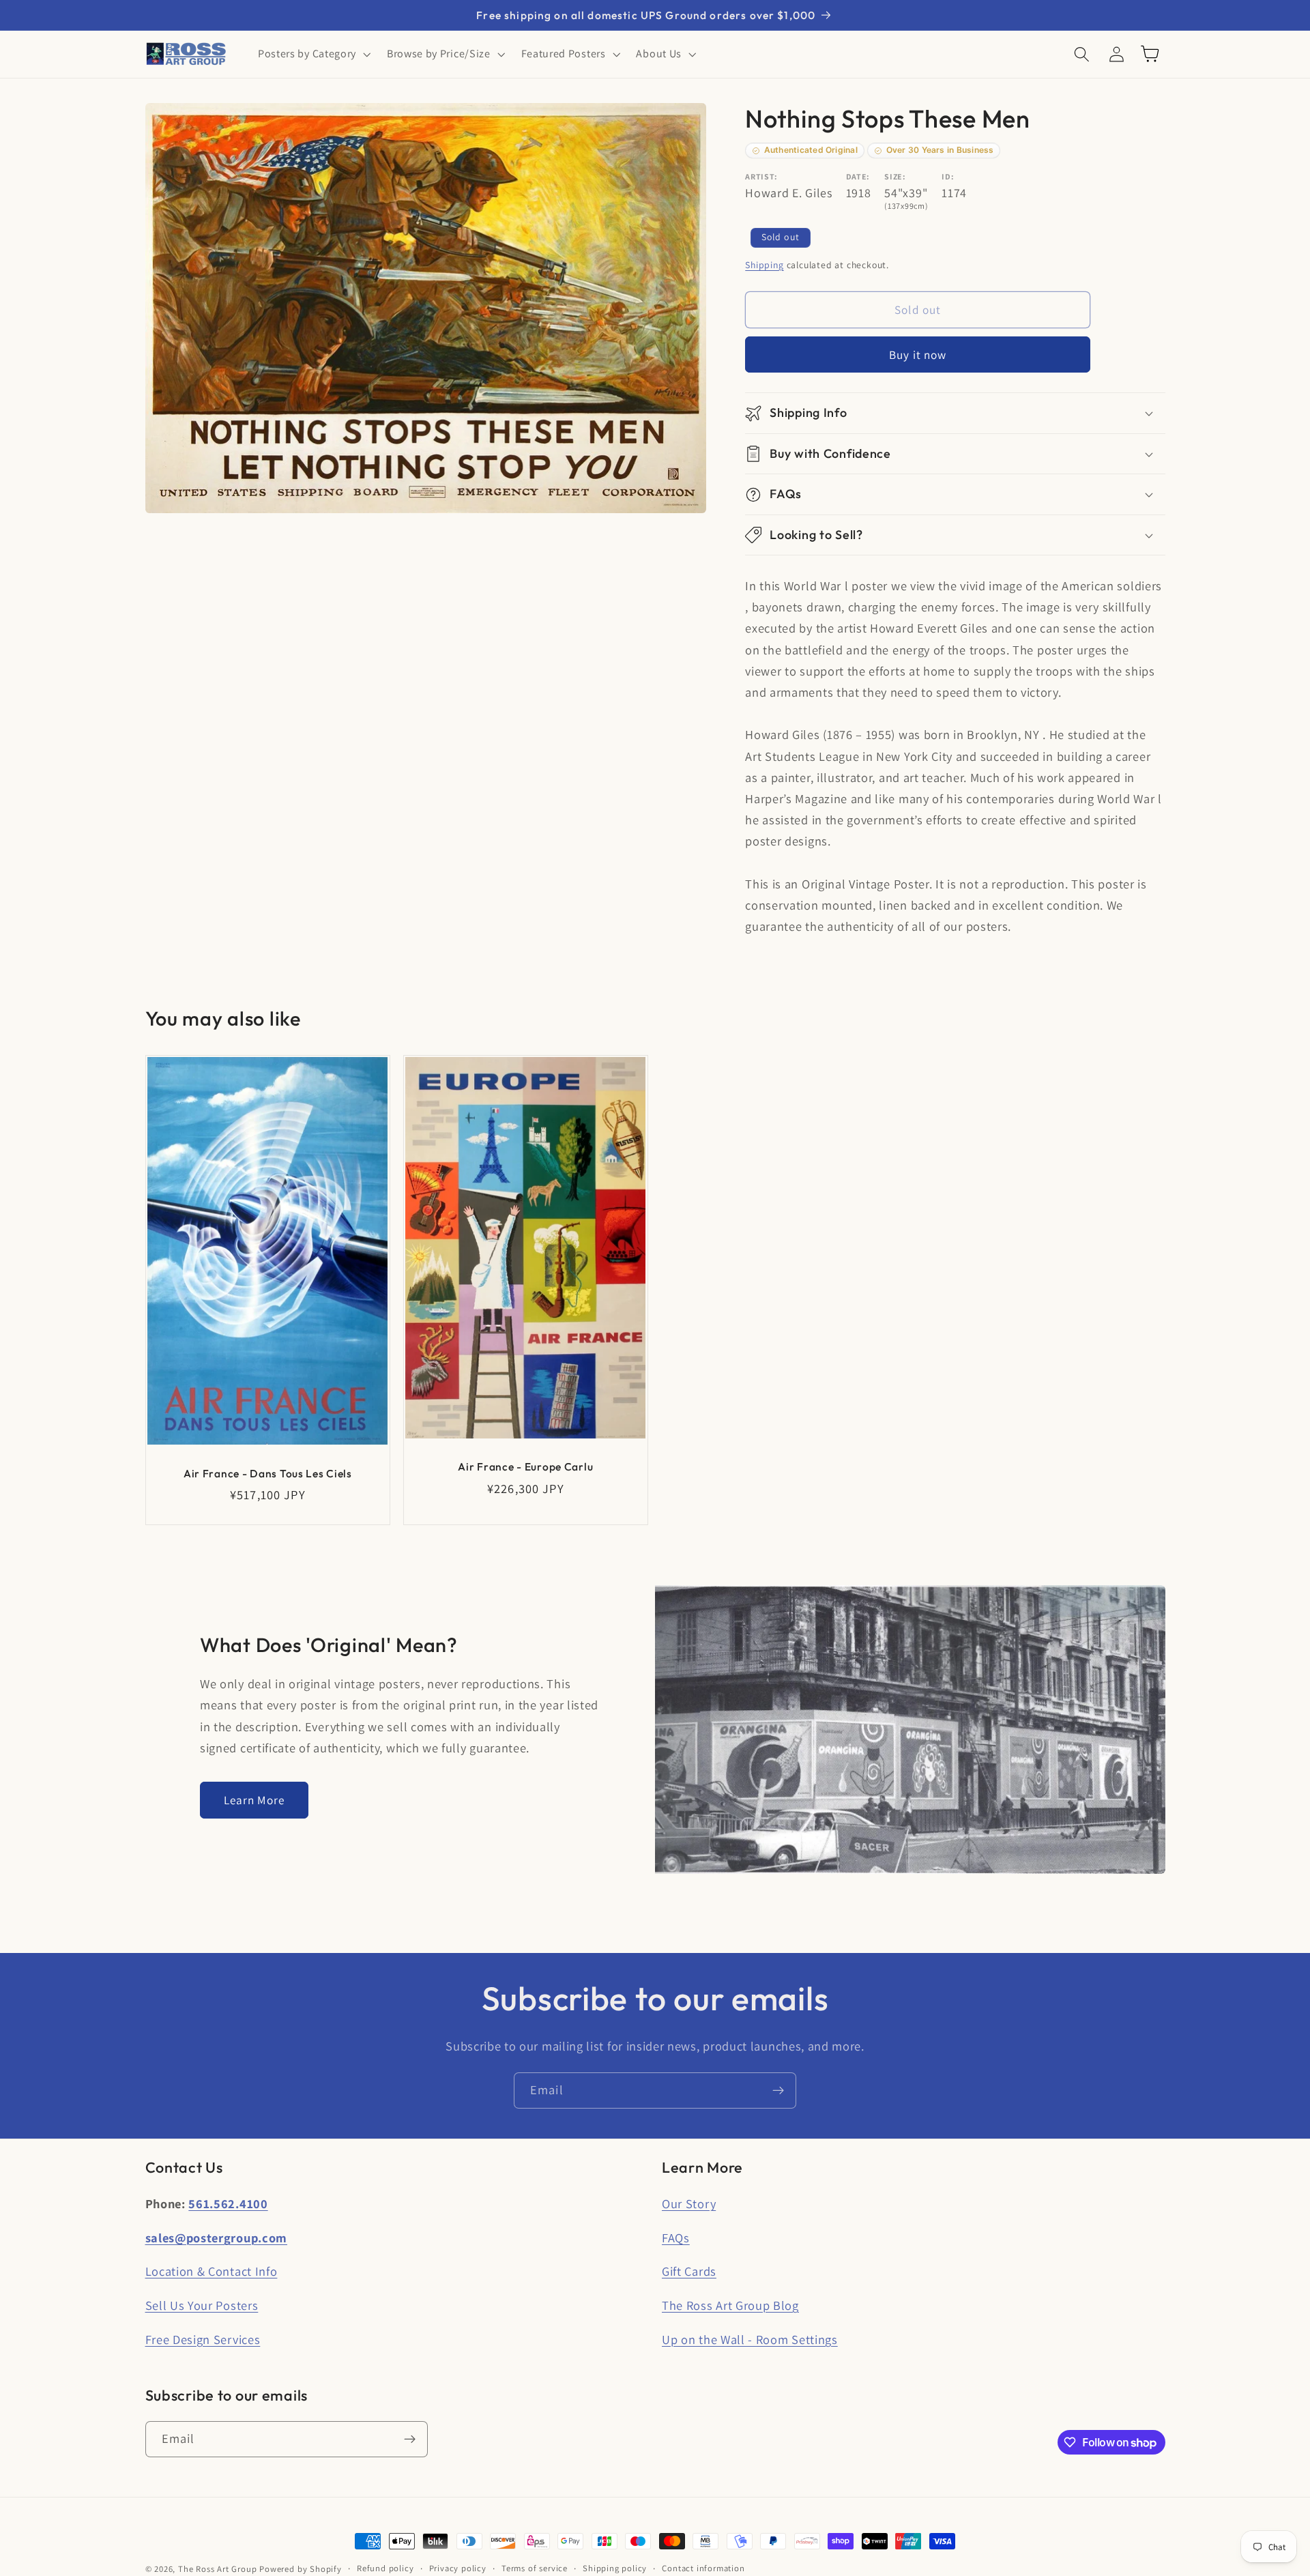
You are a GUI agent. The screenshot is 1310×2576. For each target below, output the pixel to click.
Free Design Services (203, 2339)
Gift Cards (689, 2271)
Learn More (254, 1800)
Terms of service (535, 2568)
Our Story (689, 2203)
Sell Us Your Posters (202, 2305)
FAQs (676, 2238)
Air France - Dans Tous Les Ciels (267, 1473)
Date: (858, 176)
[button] (313, 54)
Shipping (764, 265)
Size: (895, 176)
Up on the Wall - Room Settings (750, 2339)
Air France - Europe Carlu (526, 1466)
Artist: (761, 176)
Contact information (703, 2568)
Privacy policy (458, 2568)
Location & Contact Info (212, 2271)
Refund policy (385, 2568)
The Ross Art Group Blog (730, 2305)
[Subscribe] (778, 2091)
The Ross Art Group (218, 2569)
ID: (948, 176)
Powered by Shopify (301, 2569)
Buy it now (918, 354)
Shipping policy (615, 2568)
